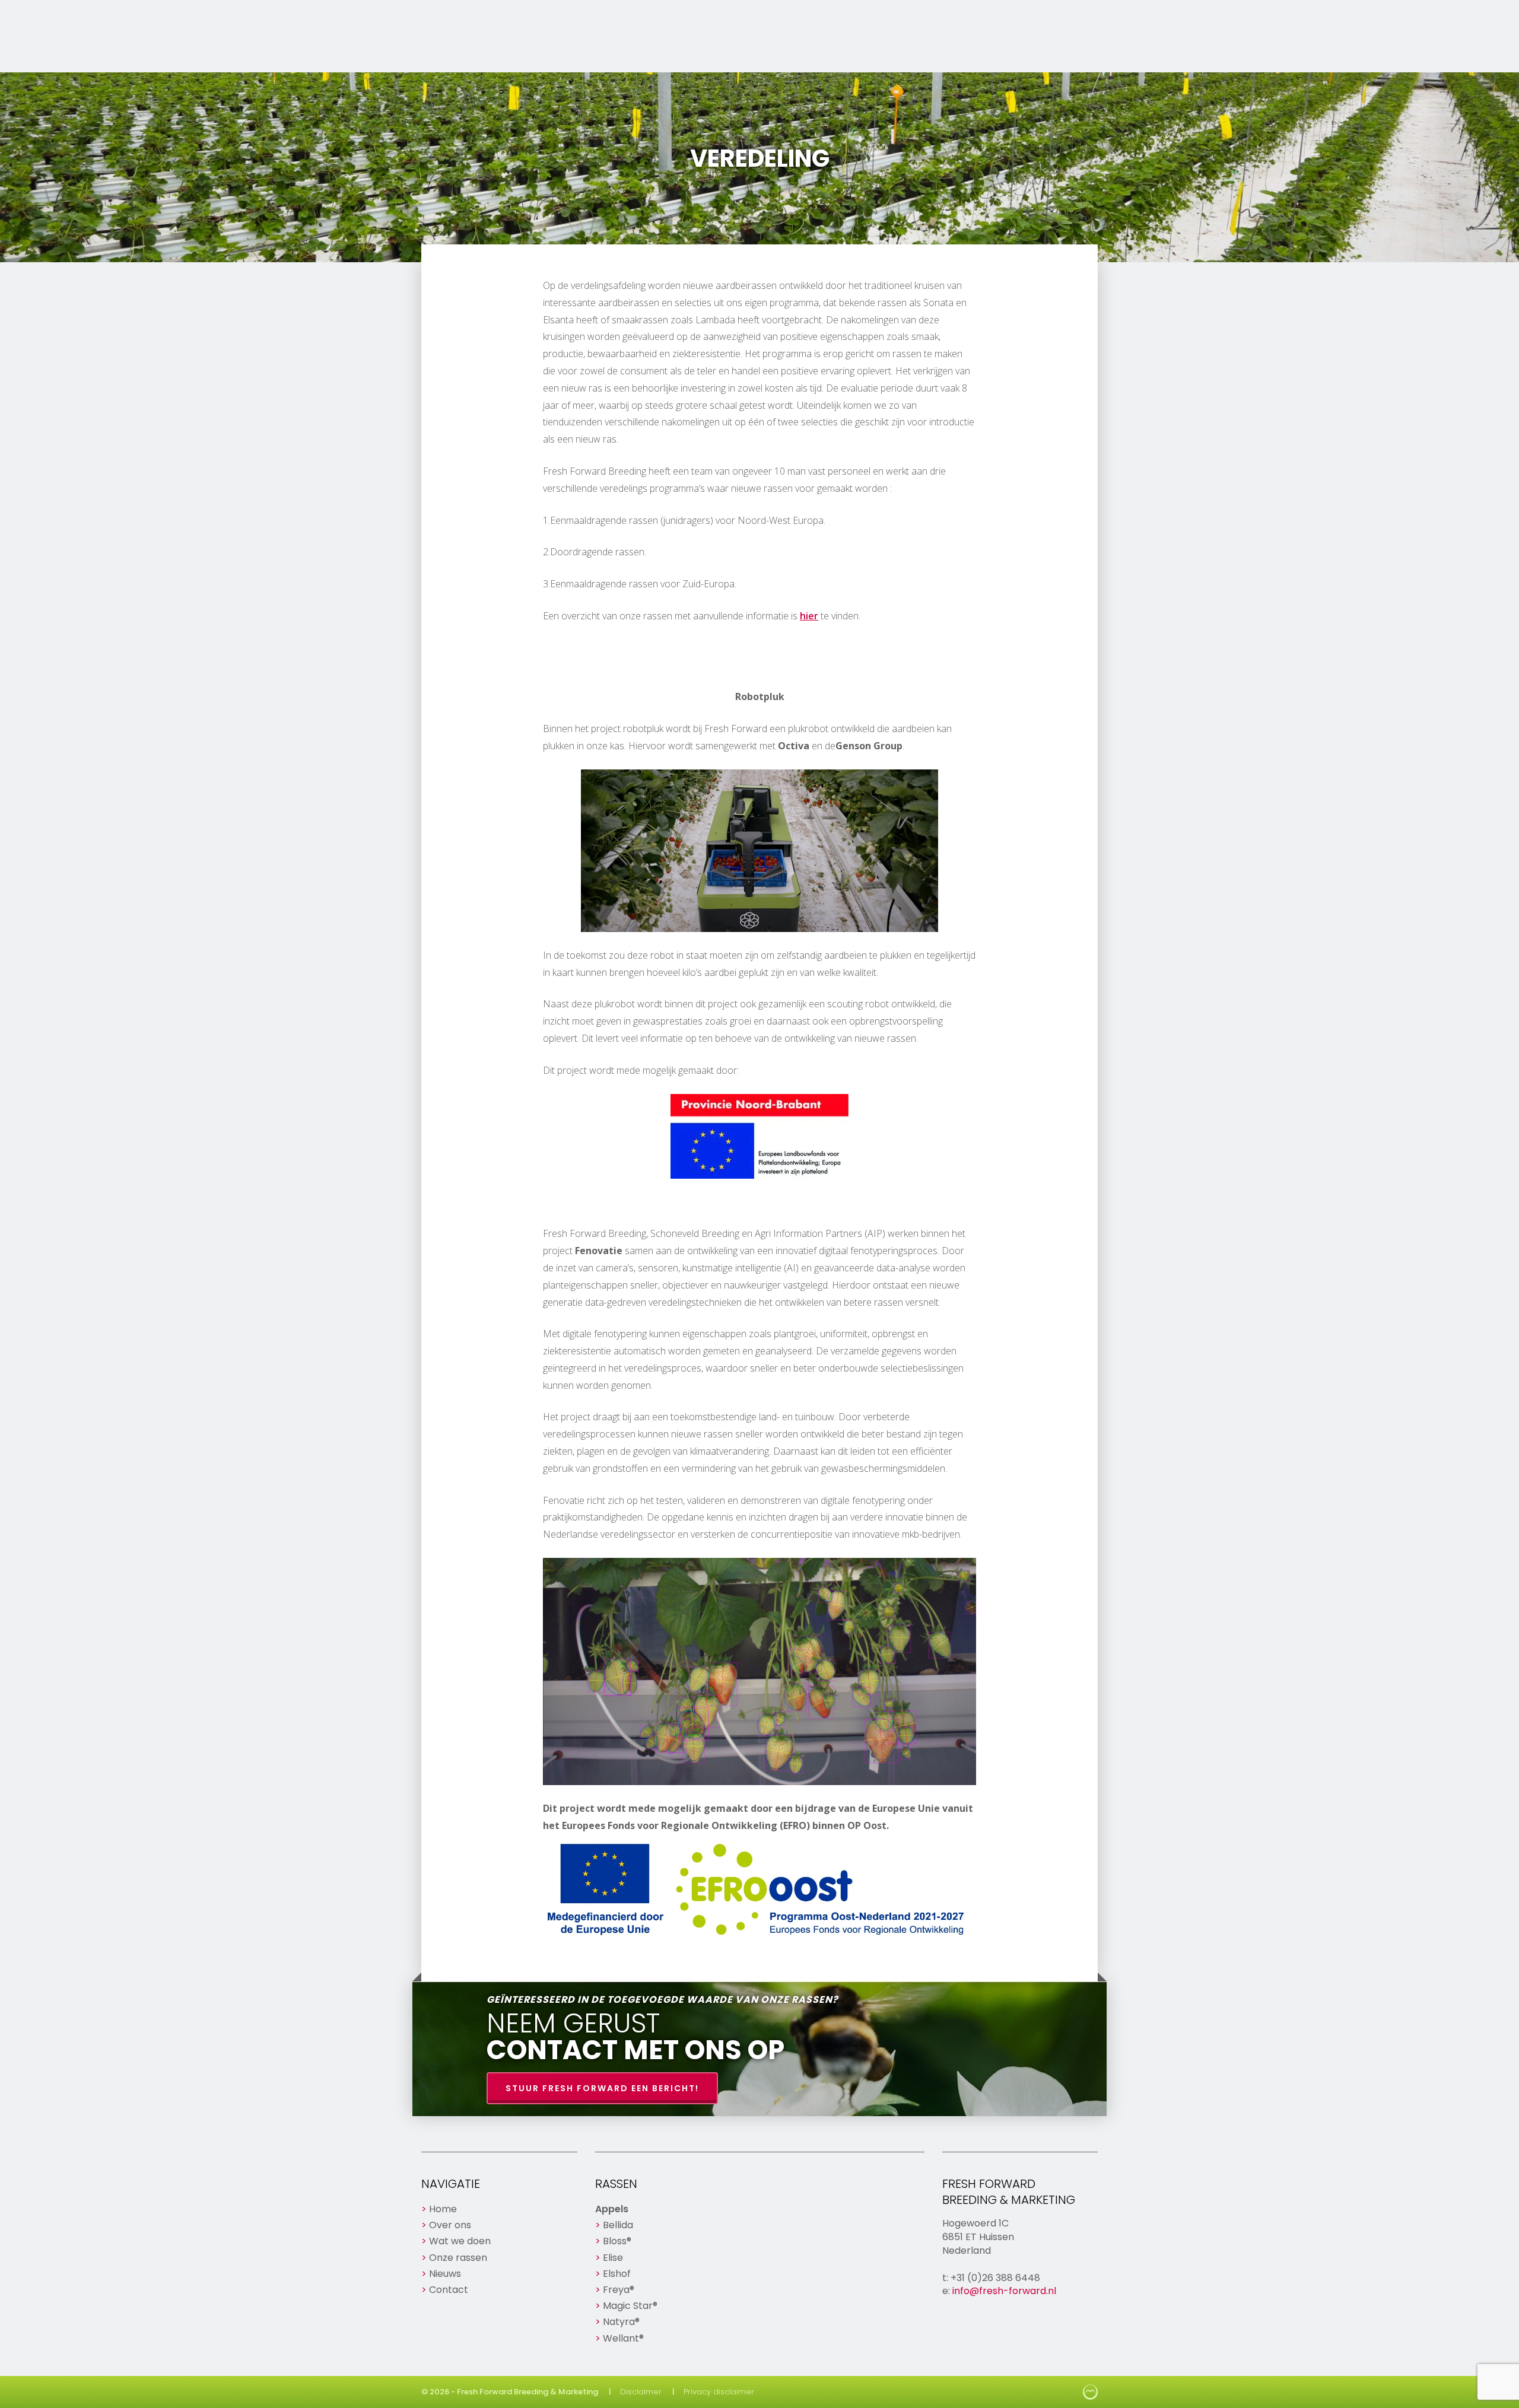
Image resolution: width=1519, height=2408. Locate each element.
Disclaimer (641, 2392)
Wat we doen (460, 2241)
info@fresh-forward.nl (1004, 2291)
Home (443, 2209)
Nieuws (445, 2274)
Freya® (619, 2290)
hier (809, 616)
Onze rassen (458, 2258)
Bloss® (617, 2241)
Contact (449, 2290)
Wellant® (623, 2338)
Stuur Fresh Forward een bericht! (602, 2088)
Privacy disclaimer (719, 2392)
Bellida (618, 2225)
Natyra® (621, 2322)
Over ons (450, 2225)
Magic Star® (630, 2306)
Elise (613, 2258)
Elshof (617, 2274)
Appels (612, 2209)
